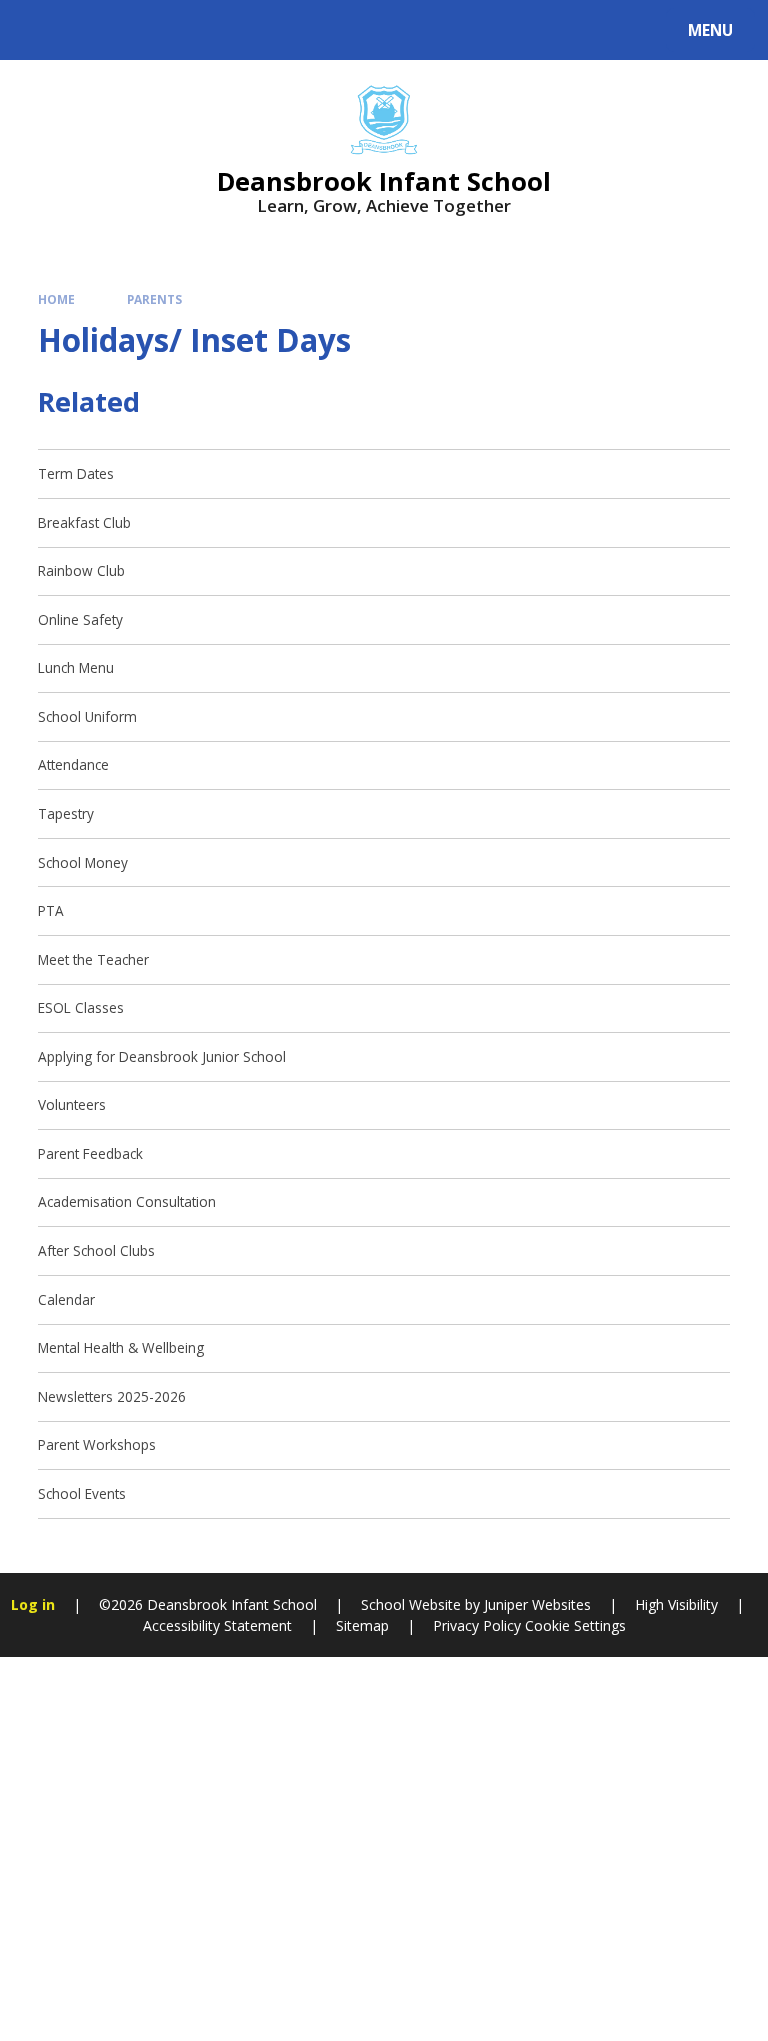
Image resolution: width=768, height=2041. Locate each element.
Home (56, 299)
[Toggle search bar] (39, 30)
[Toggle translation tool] (90, 30)
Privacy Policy (477, 1625)
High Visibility (676, 1604)
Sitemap (362, 1625)
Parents (154, 299)
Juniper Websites (535, 1604)
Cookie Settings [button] (575, 1625)
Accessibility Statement (217, 1625)
